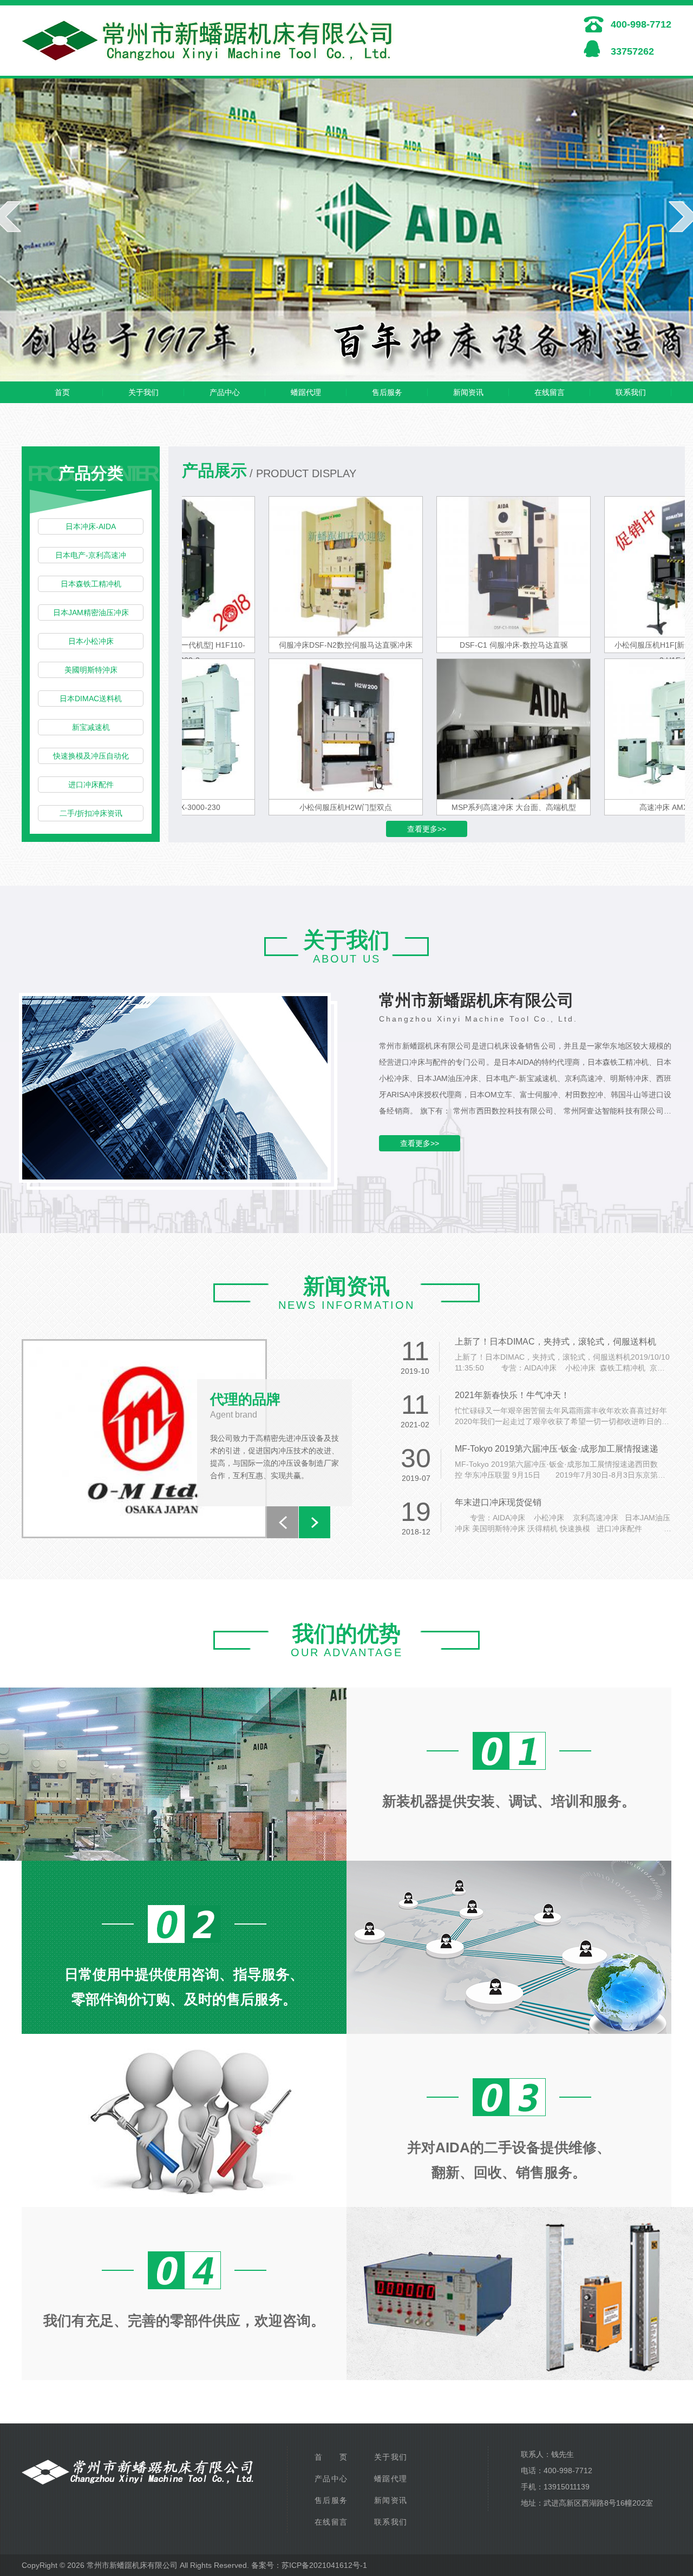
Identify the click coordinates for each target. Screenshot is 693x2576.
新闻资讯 (468, 392)
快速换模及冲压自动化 (91, 756)
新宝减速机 (91, 727)
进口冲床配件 (91, 785)
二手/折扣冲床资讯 (91, 813)
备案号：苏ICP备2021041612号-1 (309, 2565)
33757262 (632, 51)
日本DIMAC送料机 (91, 699)
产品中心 (225, 392)
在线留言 (550, 392)
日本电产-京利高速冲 (91, 555)
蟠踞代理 (306, 392)
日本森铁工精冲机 (91, 584)
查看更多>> (427, 829)
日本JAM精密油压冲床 (91, 612)
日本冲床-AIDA (91, 526)
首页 (62, 392)
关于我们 (143, 392)
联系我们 (631, 392)
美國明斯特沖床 (91, 670)
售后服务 (387, 392)
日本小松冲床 (91, 641)
